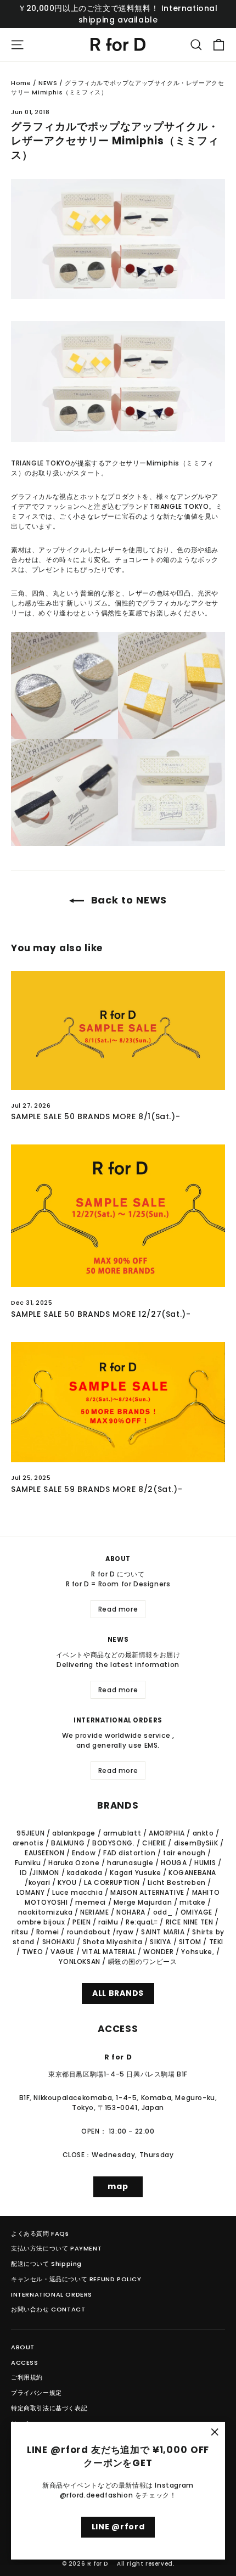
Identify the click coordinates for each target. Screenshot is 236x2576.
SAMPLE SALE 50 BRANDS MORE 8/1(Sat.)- (95, 1116)
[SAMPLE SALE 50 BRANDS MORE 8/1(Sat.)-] (118, 1031)
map (118, 2186)
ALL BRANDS (118, 1993)
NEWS (48, 83)
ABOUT (23, 2347)
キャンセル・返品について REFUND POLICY (76, 2279)
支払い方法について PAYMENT (56, 2248)
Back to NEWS (128, 900)
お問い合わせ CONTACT (48, 2309)
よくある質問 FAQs (40, 2233)
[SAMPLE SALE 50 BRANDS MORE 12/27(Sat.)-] (118, 1216)
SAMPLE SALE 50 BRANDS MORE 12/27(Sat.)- (101, 1314)
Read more (118, 1609)
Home (21, 83)
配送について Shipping (46, 2264)
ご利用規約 (27, 2377)
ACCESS (25, 2362)
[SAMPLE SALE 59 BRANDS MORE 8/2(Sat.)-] (118, 1402)
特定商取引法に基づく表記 (49, 2408)
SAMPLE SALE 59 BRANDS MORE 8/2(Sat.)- (97, 1489)
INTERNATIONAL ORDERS (52, 2294)
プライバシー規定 (36, 2393)
